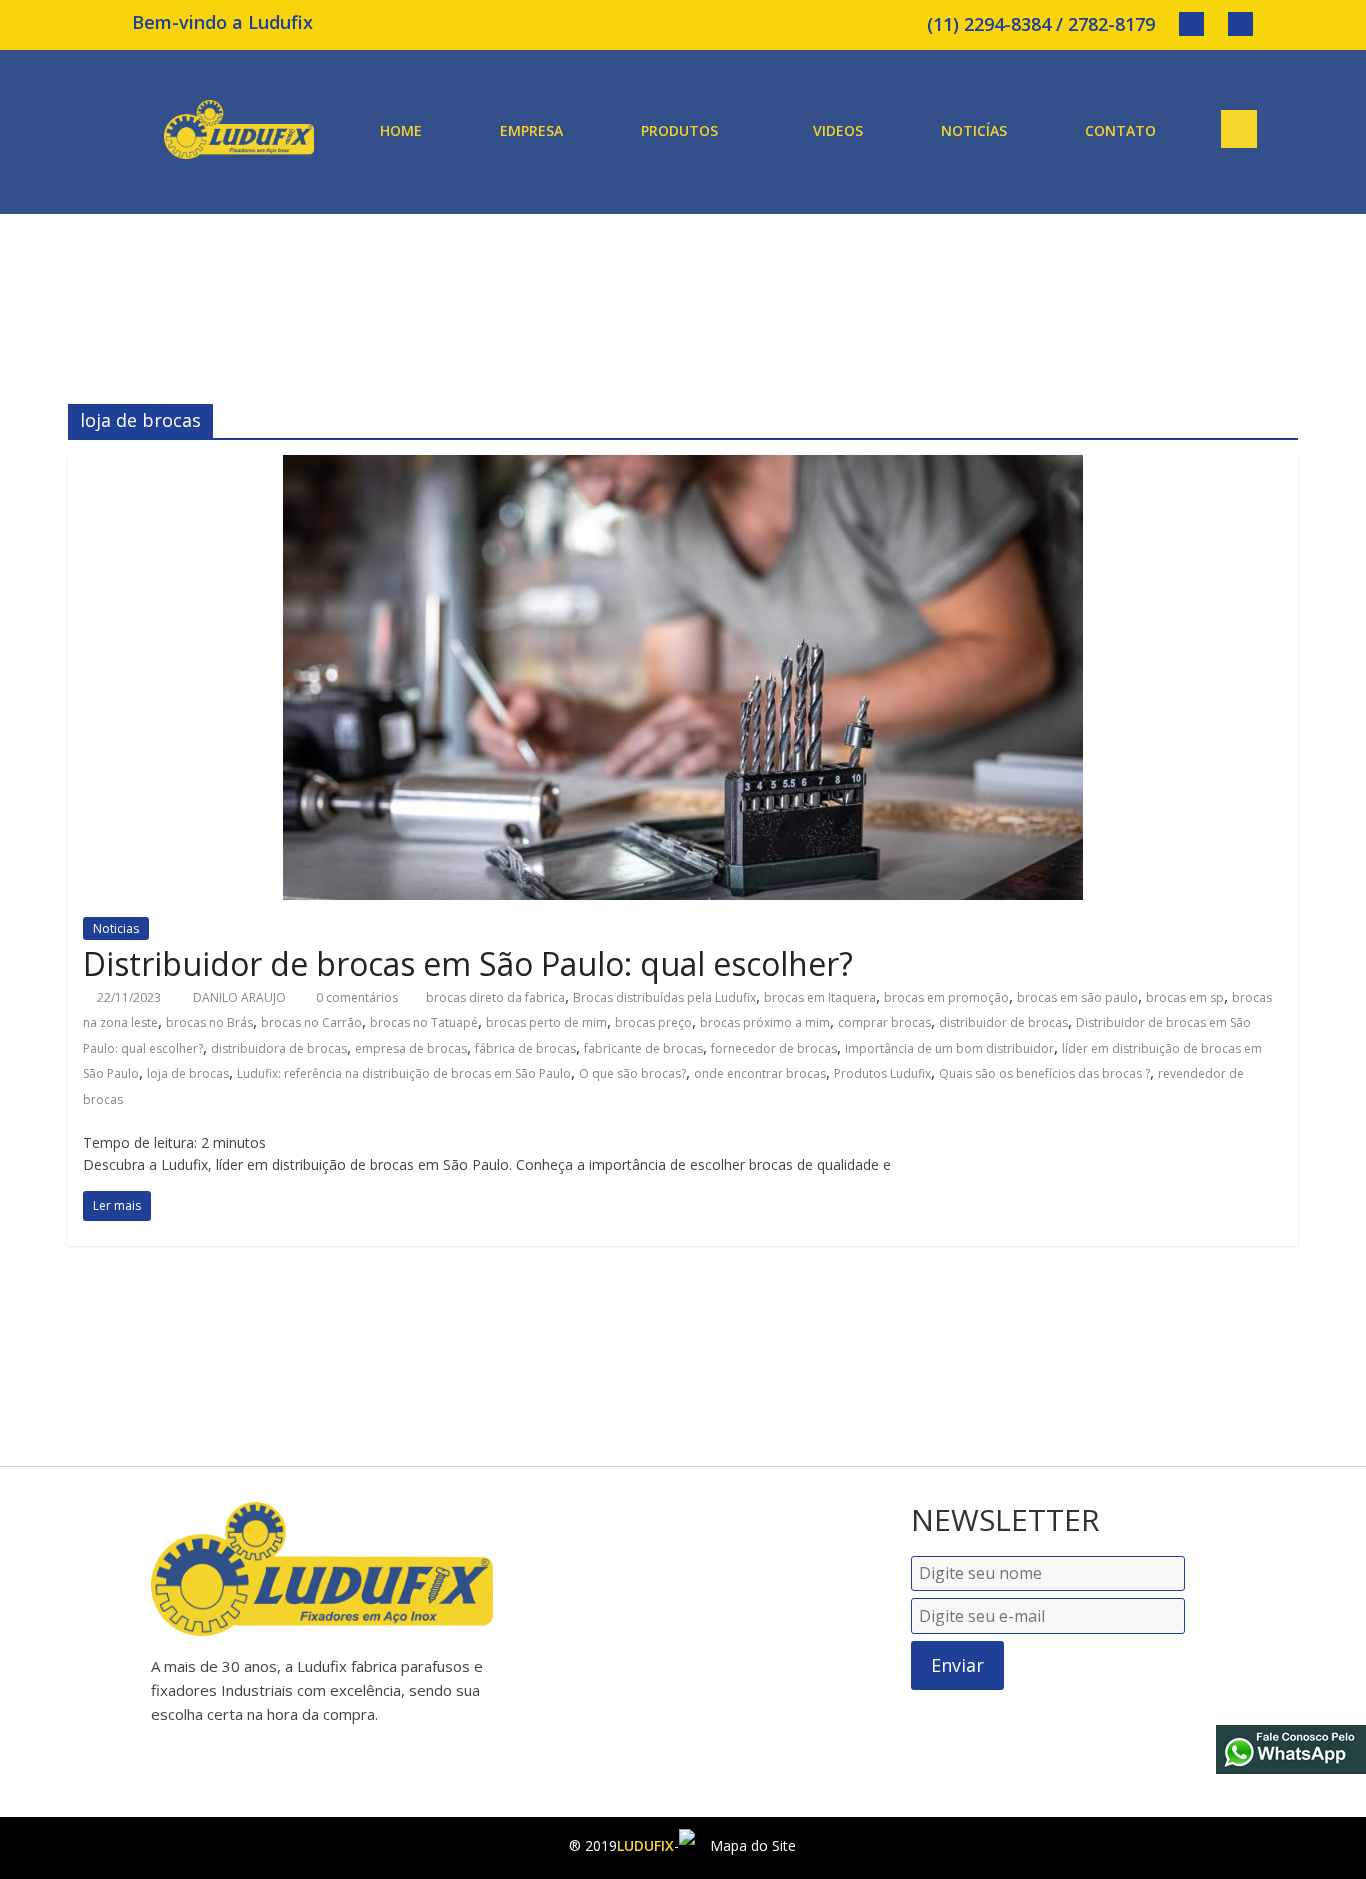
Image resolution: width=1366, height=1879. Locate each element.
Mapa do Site (751, 1845)
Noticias (116, 928)
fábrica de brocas (525, 1048)
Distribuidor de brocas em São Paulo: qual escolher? (468, 963)
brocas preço (653, 1022)
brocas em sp (1185, 997)
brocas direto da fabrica (495, 997)
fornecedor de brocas (774, 1048)
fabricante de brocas (643, 1048)
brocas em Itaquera (820, 997)
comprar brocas (884, 1022)
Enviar (957, 1665)
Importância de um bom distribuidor (949, 1048)
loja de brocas (188, 1073)
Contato (1120, 130)
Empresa (531, 130)
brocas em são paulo (1077, 997)
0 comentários (355, 997)
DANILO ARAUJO (241, 997)
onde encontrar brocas (760, 1073)
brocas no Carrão (311, 1022)
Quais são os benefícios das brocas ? (1044, 1073)
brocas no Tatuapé (424, 1022)
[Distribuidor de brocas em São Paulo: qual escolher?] (683, 467)
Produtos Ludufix (882, 1073)
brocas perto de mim (546, 1022)
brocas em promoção (946, 997)
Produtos (679, 130)
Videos (838, 130)
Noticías (974, 130)
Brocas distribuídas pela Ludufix (664, 997)
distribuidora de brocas (279, 1048)
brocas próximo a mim (765, 1022)
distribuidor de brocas (1003, 1022)
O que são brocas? (632, 1073)
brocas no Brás (209, 1022)
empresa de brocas (411, 1048)
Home (401, 130)
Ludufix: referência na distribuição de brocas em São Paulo (404, 1073)
